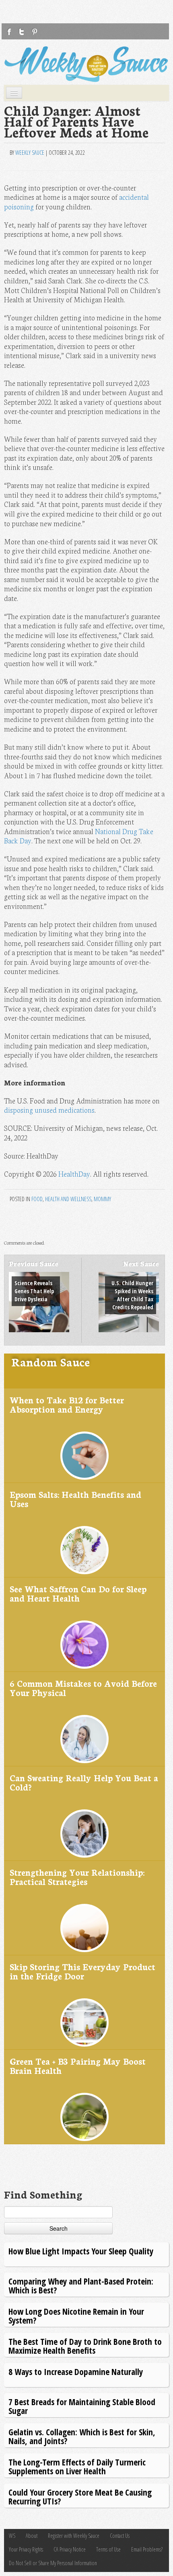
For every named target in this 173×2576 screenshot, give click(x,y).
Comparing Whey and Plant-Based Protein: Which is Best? (81, 2286)
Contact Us (120, 2536)
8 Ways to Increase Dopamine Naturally (76, 2372)
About (32, 2536)
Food (37, 1199)
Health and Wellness (68, 1199)
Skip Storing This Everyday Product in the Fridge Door (82, 1971)
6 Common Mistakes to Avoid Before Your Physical (83, 1688)
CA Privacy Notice (70, 2549)
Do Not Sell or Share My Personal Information (53, 2563)
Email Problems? (147, 2549)
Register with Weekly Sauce (74, 2536)
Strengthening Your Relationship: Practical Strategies (77, 1877)
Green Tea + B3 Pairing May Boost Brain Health (78, 2066)
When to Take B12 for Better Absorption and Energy (67, 1404)
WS (12, 2536)
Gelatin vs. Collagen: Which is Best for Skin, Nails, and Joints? (82, 2436)
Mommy (102, 1199)
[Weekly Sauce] (86, 64)
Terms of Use (108, 2549)
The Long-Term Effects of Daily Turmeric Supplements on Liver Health (77, 2466)
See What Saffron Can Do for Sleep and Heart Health (78, 1593)
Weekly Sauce (30, 153)
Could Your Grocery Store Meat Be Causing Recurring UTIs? (80, 2497)
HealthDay (74, 1174)
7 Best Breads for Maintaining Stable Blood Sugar (82, 2406)
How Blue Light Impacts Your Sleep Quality (81, 2251)
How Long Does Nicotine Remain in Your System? (76, 2316)
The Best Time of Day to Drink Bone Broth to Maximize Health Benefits (85, 2346)
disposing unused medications (49, 1110)
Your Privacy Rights (26, 2549)
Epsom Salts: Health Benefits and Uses (75, 1499)
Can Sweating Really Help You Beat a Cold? (84, 1782)
